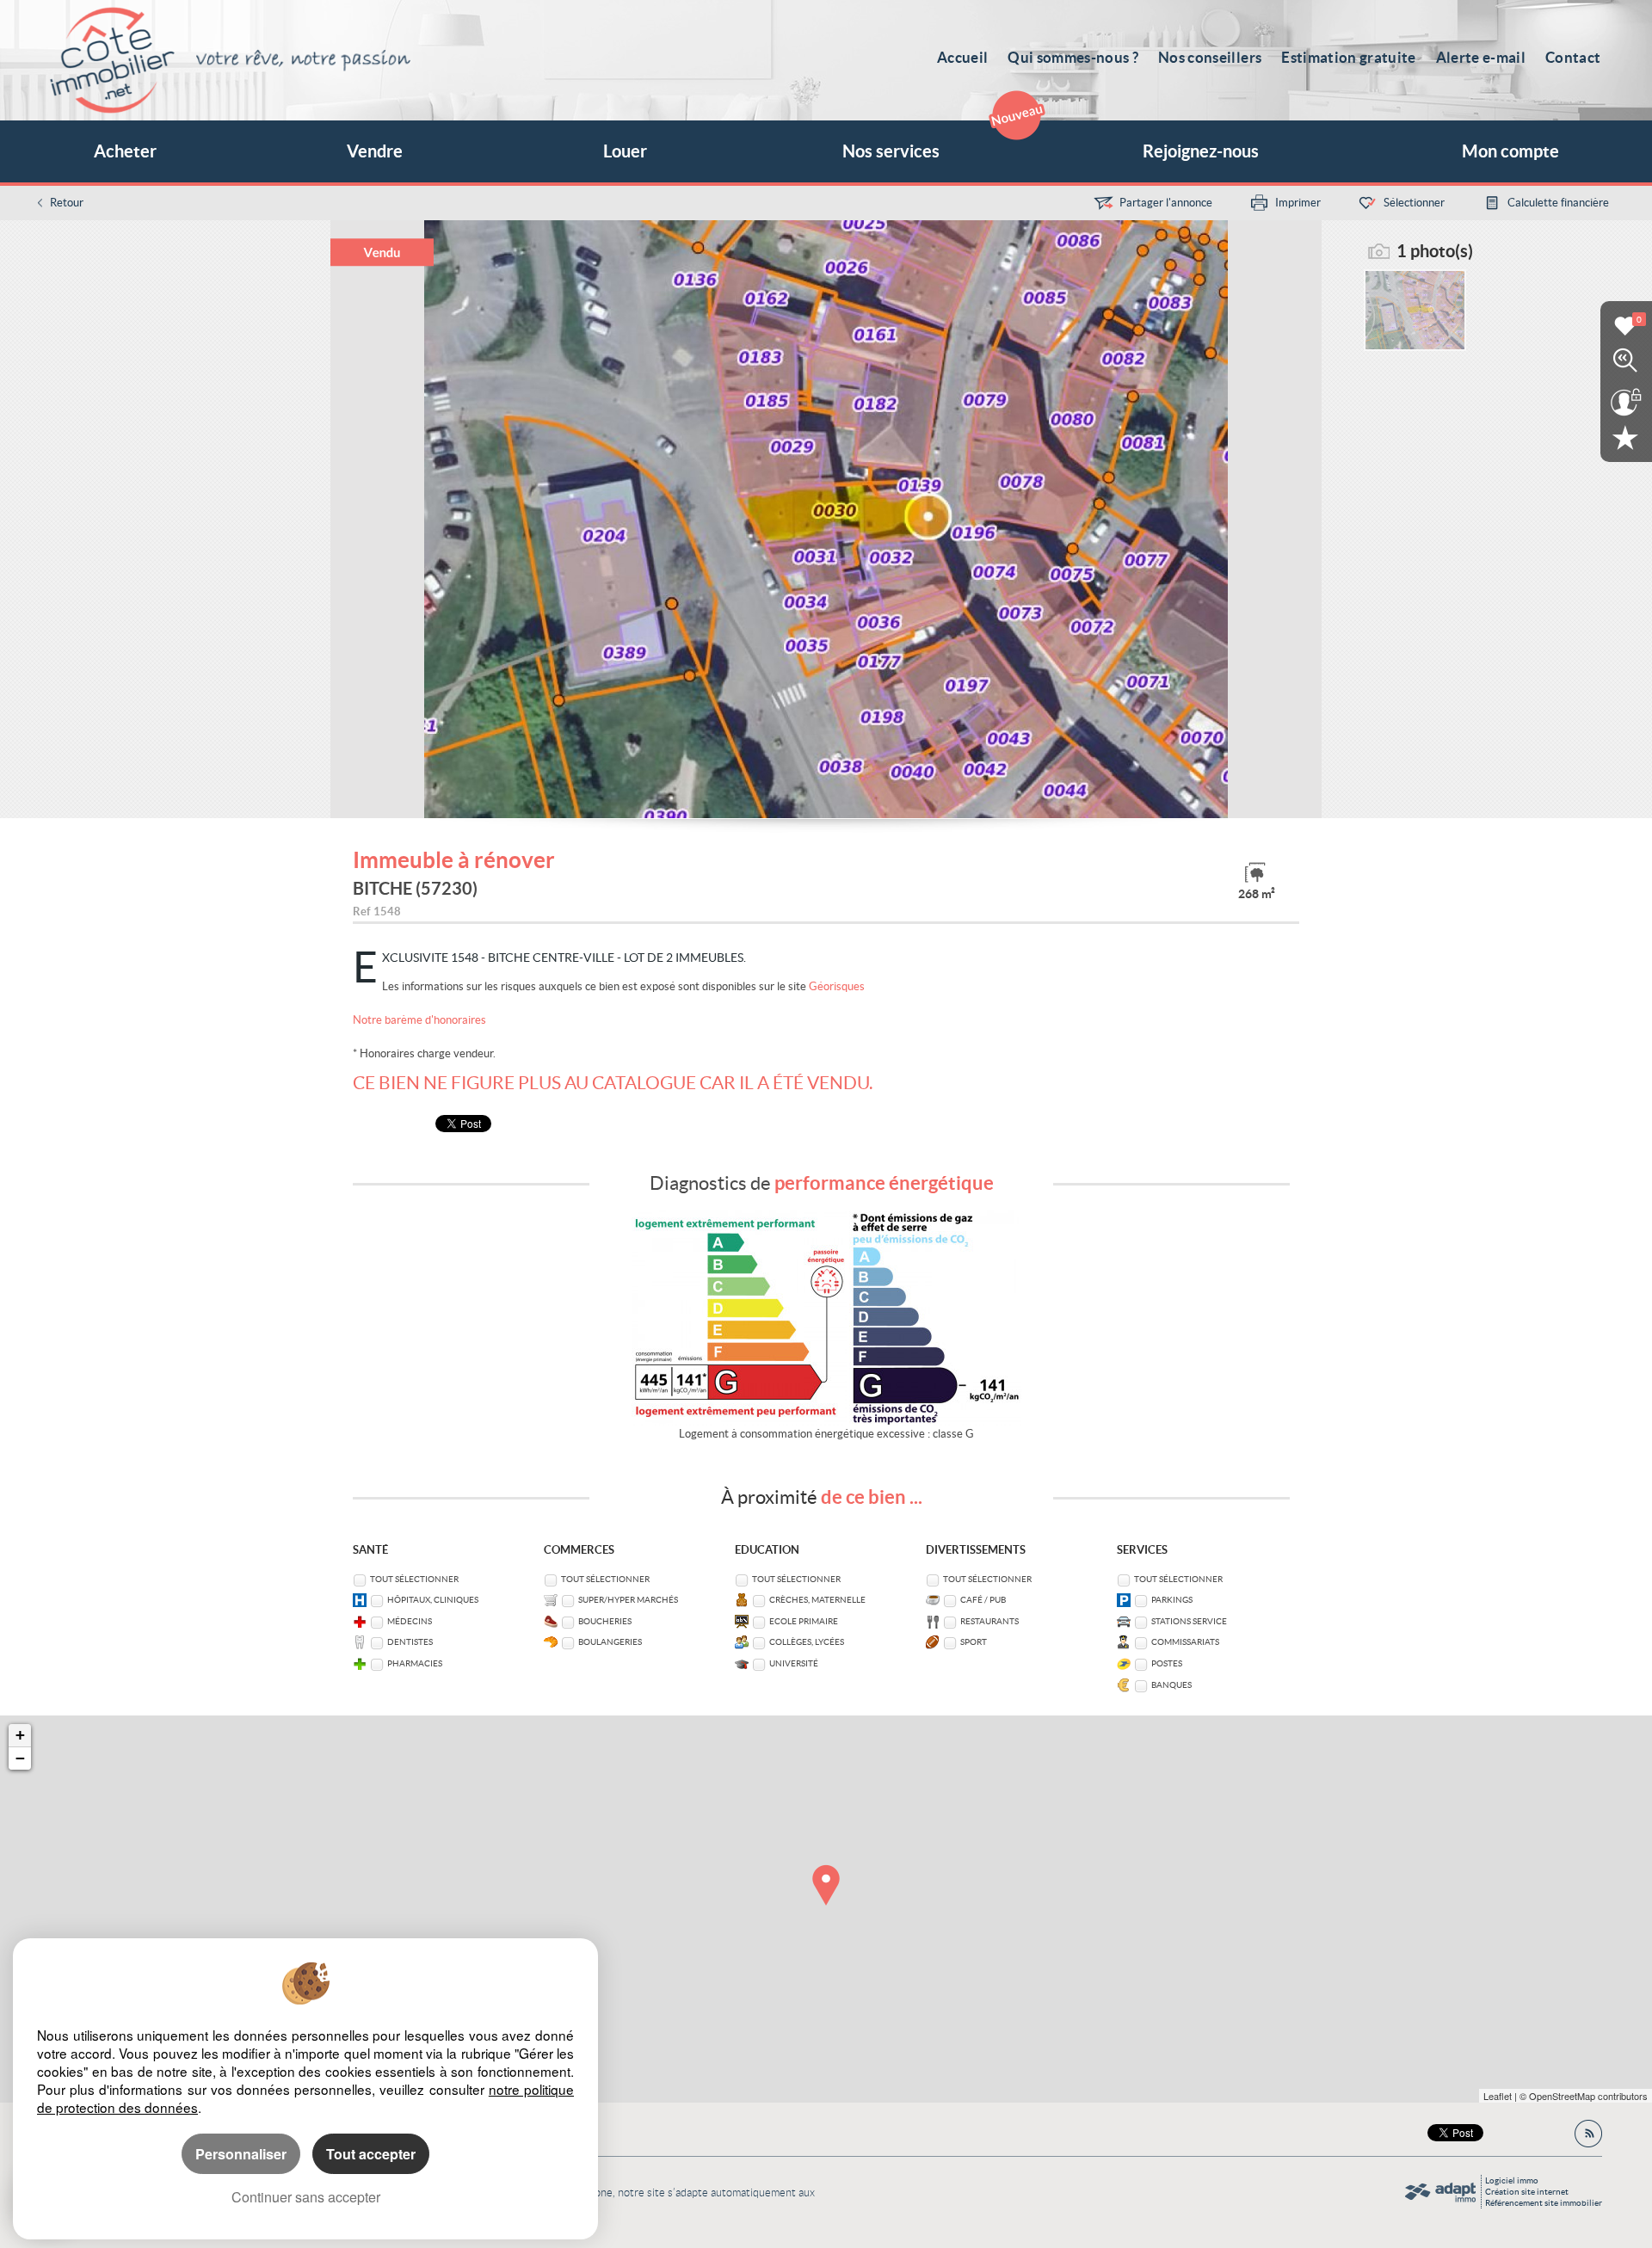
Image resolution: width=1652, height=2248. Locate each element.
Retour (67, 203)
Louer (625, 151)
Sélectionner (1414, 203)
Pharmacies (415, 1663)
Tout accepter (371, 2154)
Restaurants (989, 1621)
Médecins (410, 1621)
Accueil (962, 57)
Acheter (125, 151)
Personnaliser (241, 2154)
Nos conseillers (1210, 57)
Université (794, 1663)
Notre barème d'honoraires (421, 1020)
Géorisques (837, 986)
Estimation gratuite (1348, 57)
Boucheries (605, 1621)
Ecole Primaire (804, 1621)
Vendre (375, 151)
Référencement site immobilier (1544, 2203)
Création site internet (1527, 2192)
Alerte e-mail (1481, 57)
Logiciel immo (1512, 2180)
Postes (1167, 1663)
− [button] (20, 1758)
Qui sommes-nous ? (1073, 57)
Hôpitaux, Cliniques (433, 1600)
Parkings (1172, 1600)
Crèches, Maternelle (817, 1600)
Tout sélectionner (414, 1579)
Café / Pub (983, 1600)
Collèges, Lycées (807, 1642)
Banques (1171, 1685)
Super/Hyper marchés (628, 1600)
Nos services (891, 151)
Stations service (1189, 1621)
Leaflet (1498, 2096)
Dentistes (410, 1642)
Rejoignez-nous (1201, 151)
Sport (974, 1642)
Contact (1573, 57)
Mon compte (1510, 151)
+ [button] (20, 1735)
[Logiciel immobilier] (1440, 2192)
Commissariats (1185, 1642)
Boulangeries (610, 1642)
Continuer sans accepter (306, 2197)
